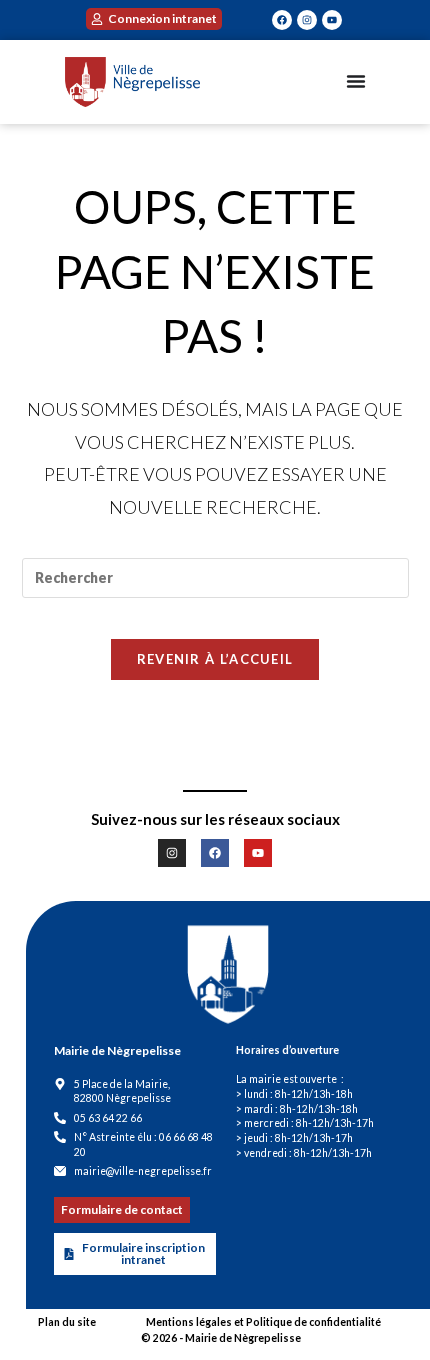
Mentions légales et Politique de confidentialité (263, 1322)
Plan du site (67, 1322)
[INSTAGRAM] (307, 20)
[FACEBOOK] (282, 20)
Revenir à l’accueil (215, 659)
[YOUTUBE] (332, 20)
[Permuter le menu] (356, 81)
